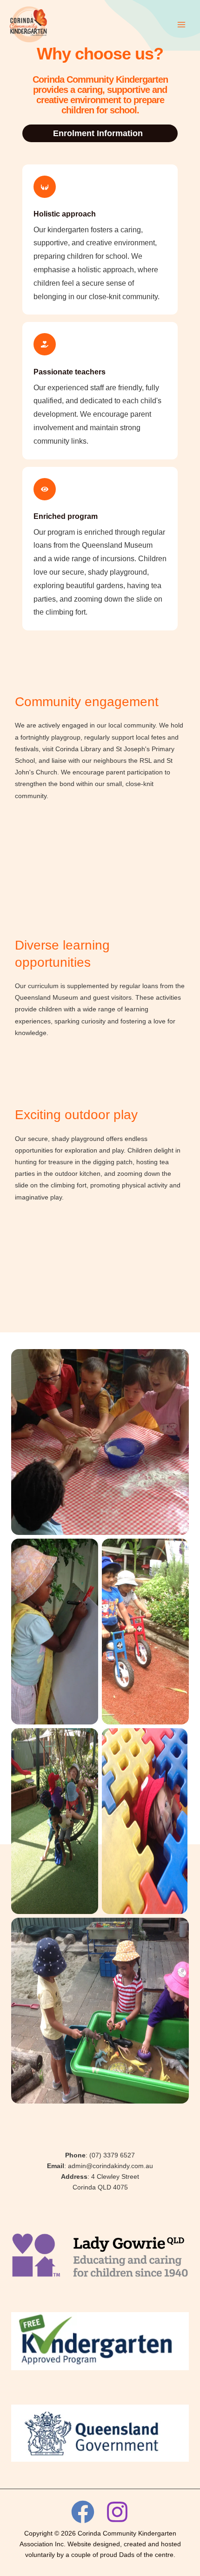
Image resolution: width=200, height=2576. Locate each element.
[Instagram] (117, 2512)
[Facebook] (83, 2512)
